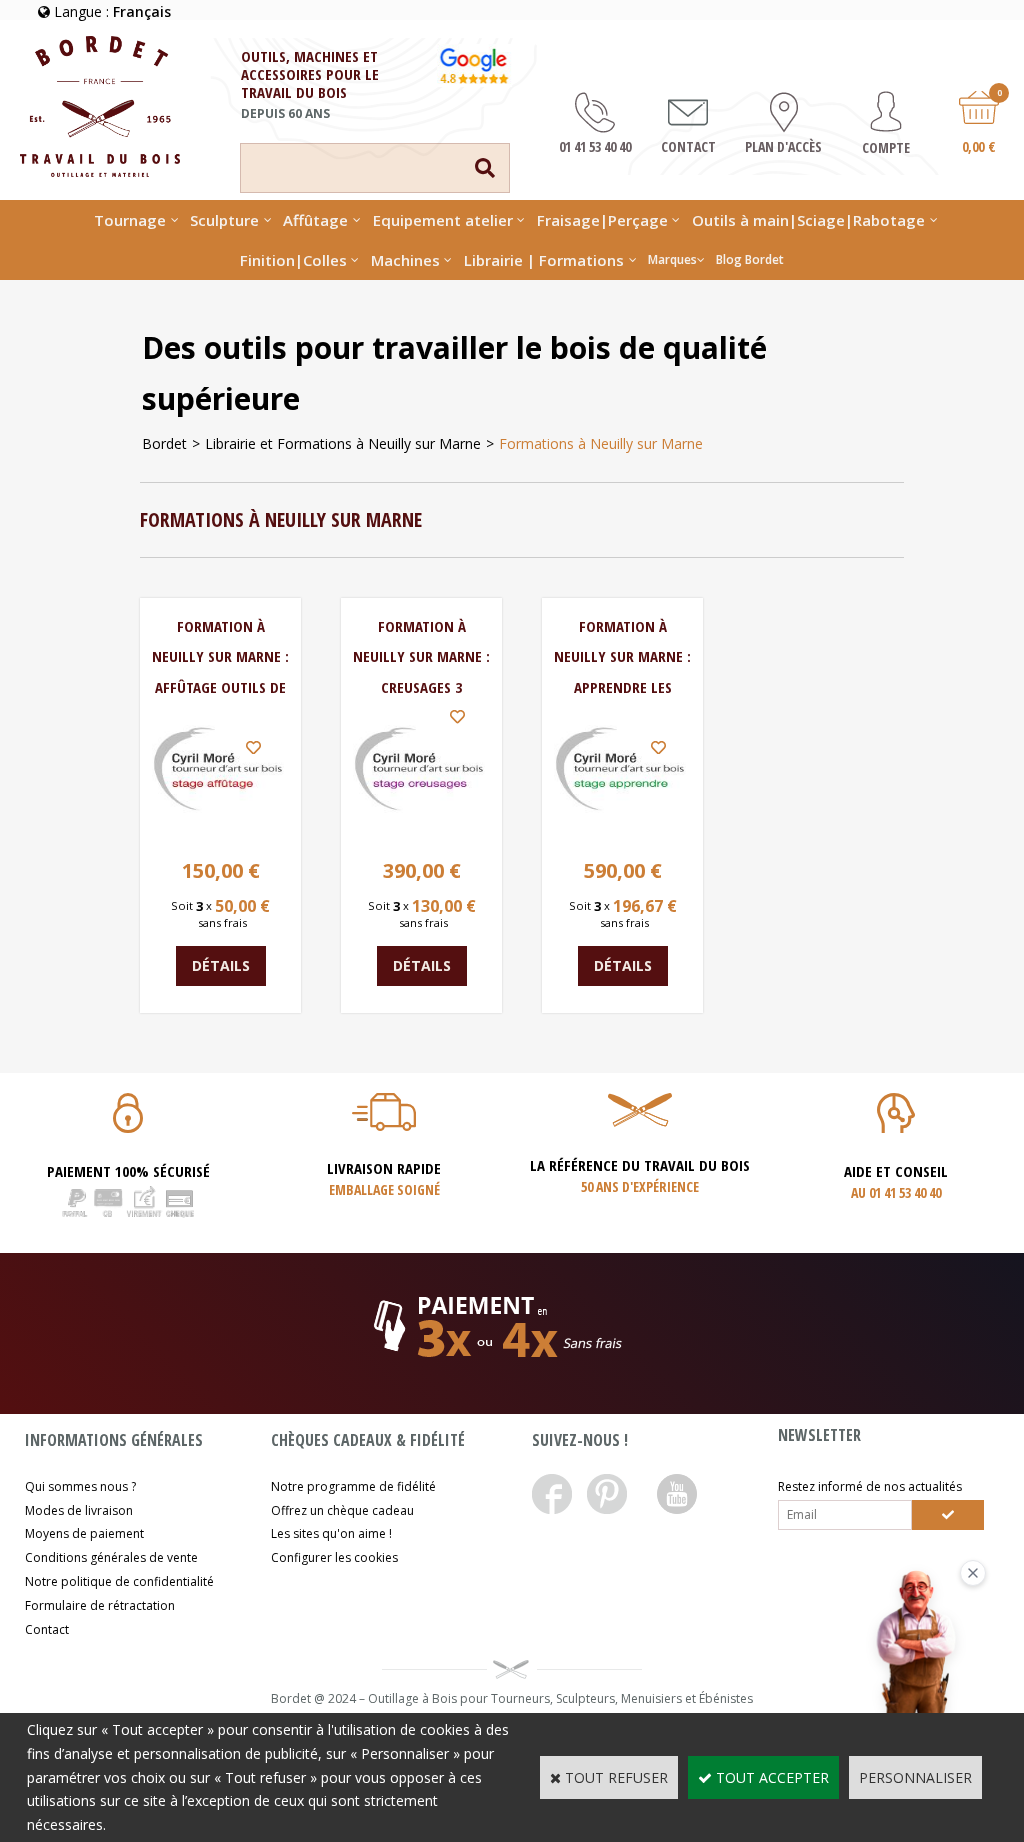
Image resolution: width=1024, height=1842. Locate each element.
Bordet (164, 443)
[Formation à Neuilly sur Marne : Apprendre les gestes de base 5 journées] (622, 831)
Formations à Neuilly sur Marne (601, 443)
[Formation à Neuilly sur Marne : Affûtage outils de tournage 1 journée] (220, 831)
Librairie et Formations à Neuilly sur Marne (343, 443)
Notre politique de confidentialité (119, 1581)
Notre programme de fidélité (353, 1486)
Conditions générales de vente (111, 1557)
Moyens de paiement (84, 1533)
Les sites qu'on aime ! (331, 1533)
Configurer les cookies (334, 1557)
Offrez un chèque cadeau (342, 1510)
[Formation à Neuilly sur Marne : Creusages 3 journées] (421, 831)
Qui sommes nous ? (80, 1486)
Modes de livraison (79, 1510)
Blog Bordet (750, 259)
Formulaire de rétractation (100, 1605)
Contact (47, 1629)
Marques (672, 259)
